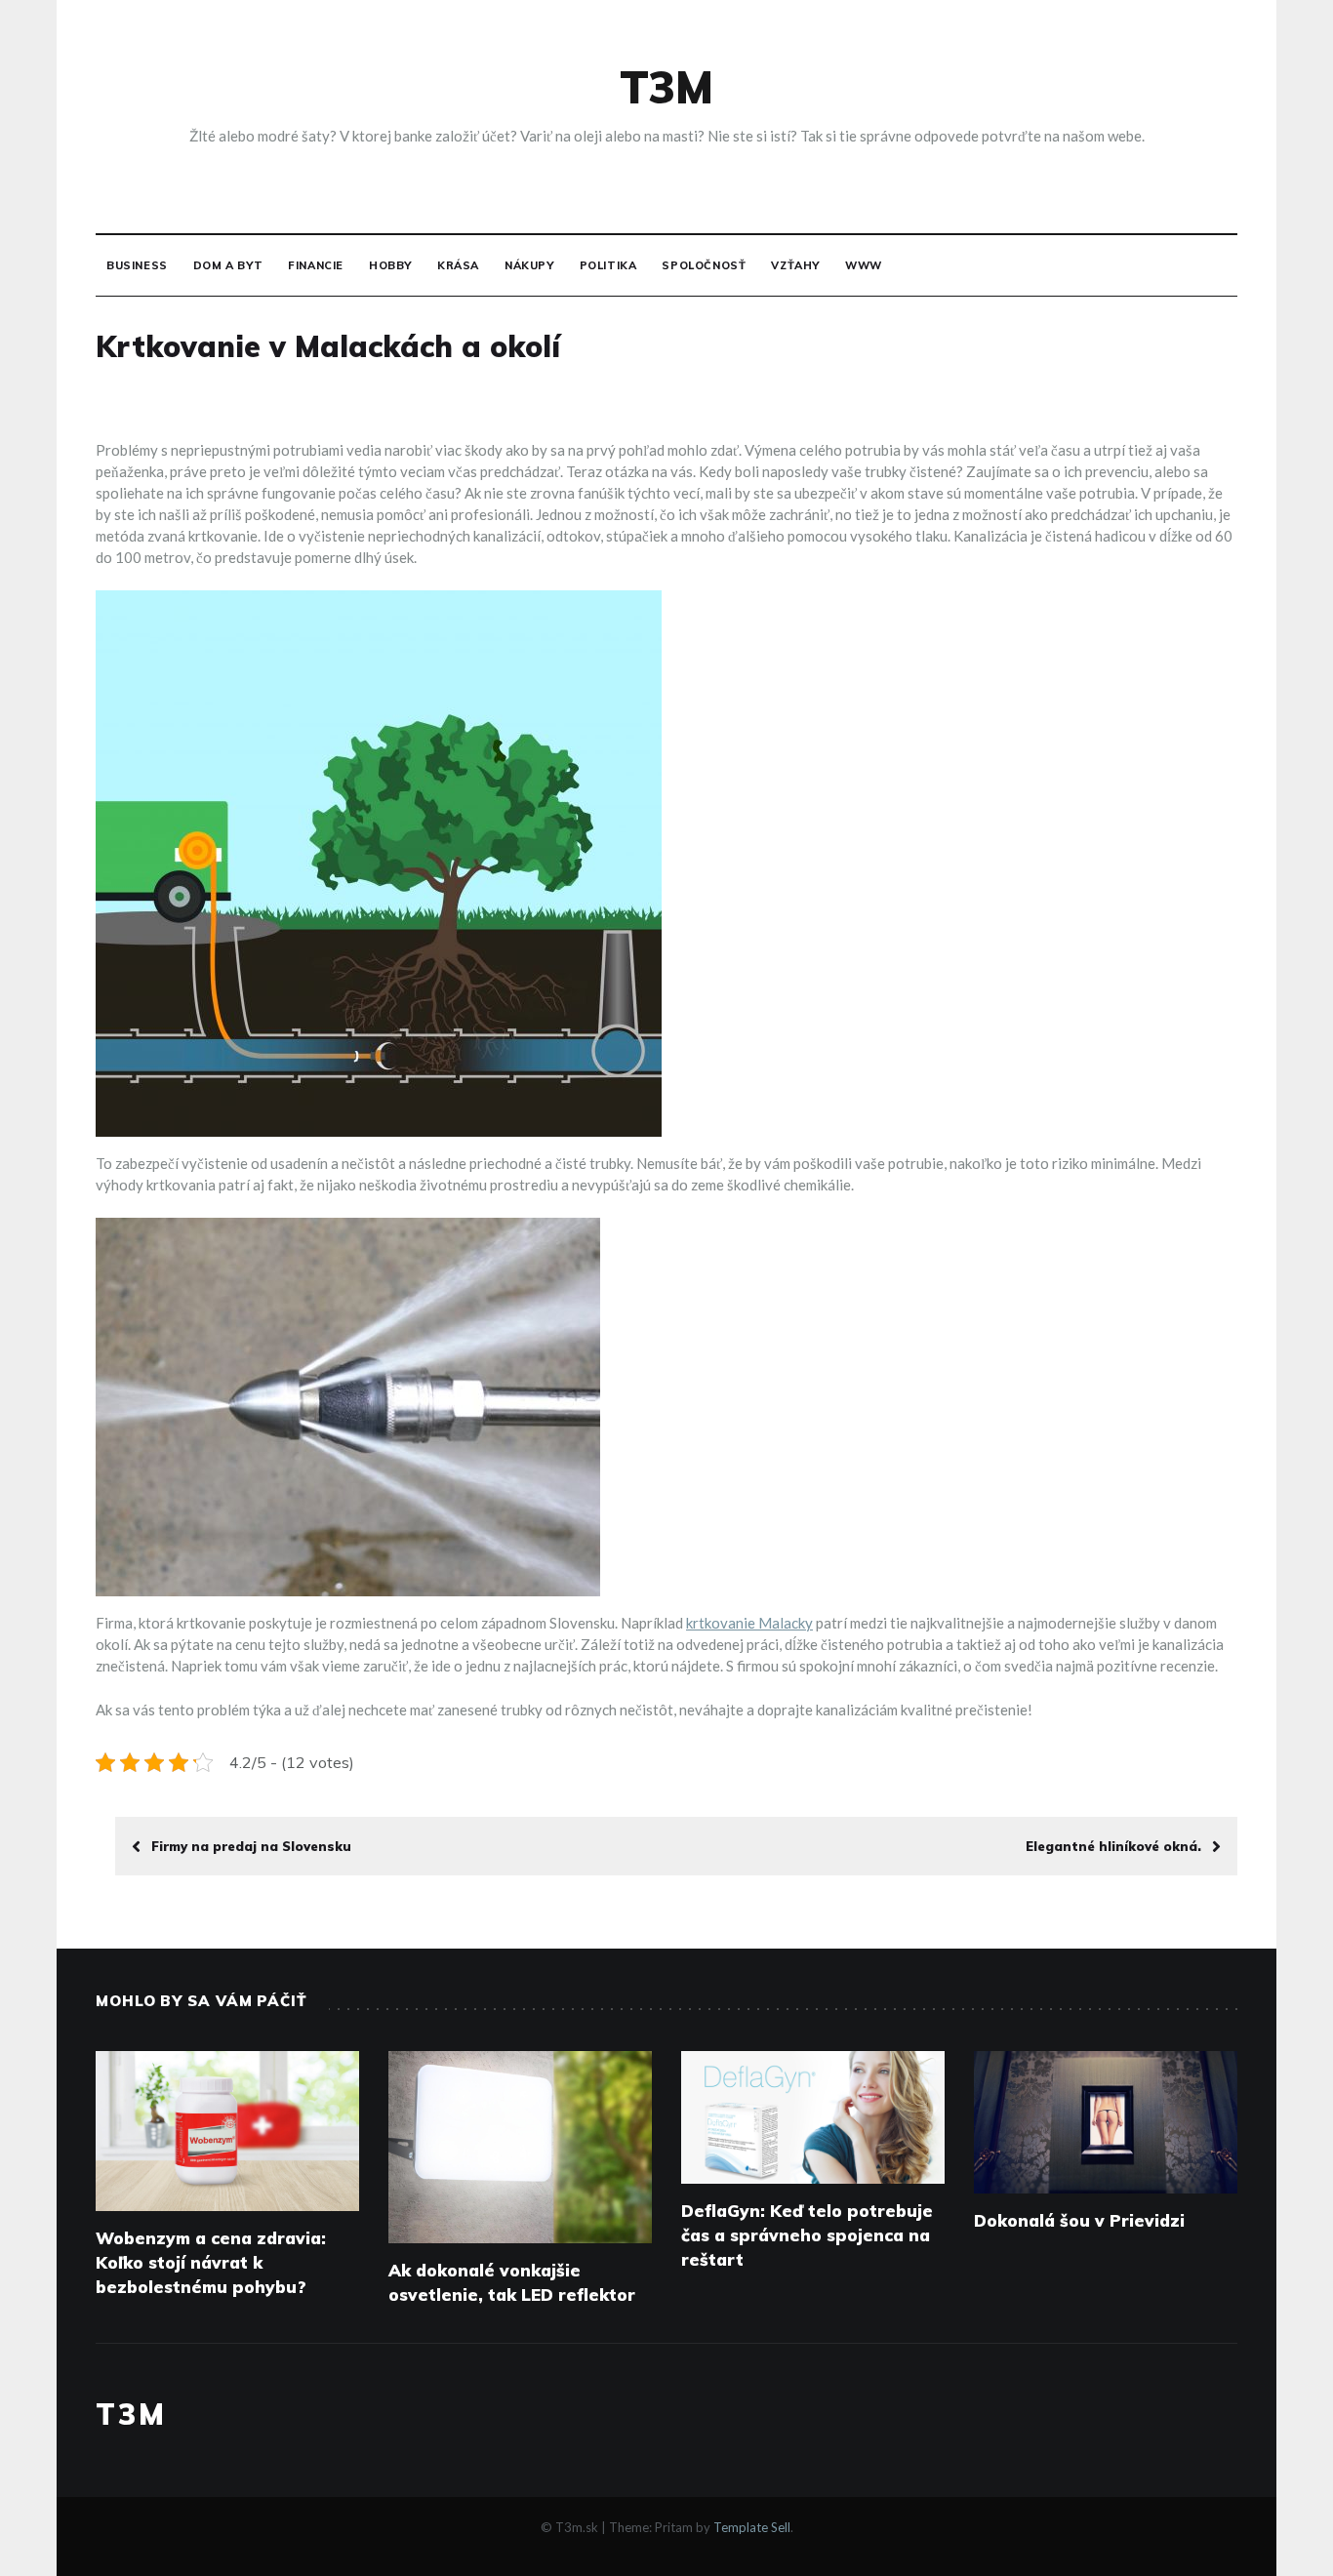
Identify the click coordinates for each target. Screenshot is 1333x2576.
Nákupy (529, 265)
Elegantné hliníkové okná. (1113, 1846)
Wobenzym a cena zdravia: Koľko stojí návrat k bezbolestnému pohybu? (211, 2262)
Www (864, 265)
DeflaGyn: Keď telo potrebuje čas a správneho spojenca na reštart (807, 2235)
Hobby (390, 265)
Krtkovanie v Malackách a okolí (328, 346)
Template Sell (752, 2527)
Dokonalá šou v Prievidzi (1079, 2220)
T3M (666, 87)
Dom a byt (228, 265)
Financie (316, 265)
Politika (608, 265)
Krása (458, 265)
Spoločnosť (704, 265)
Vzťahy (795, 265)
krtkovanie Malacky (749, 1623)
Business (137, 265)
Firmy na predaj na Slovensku (251, 1846)
